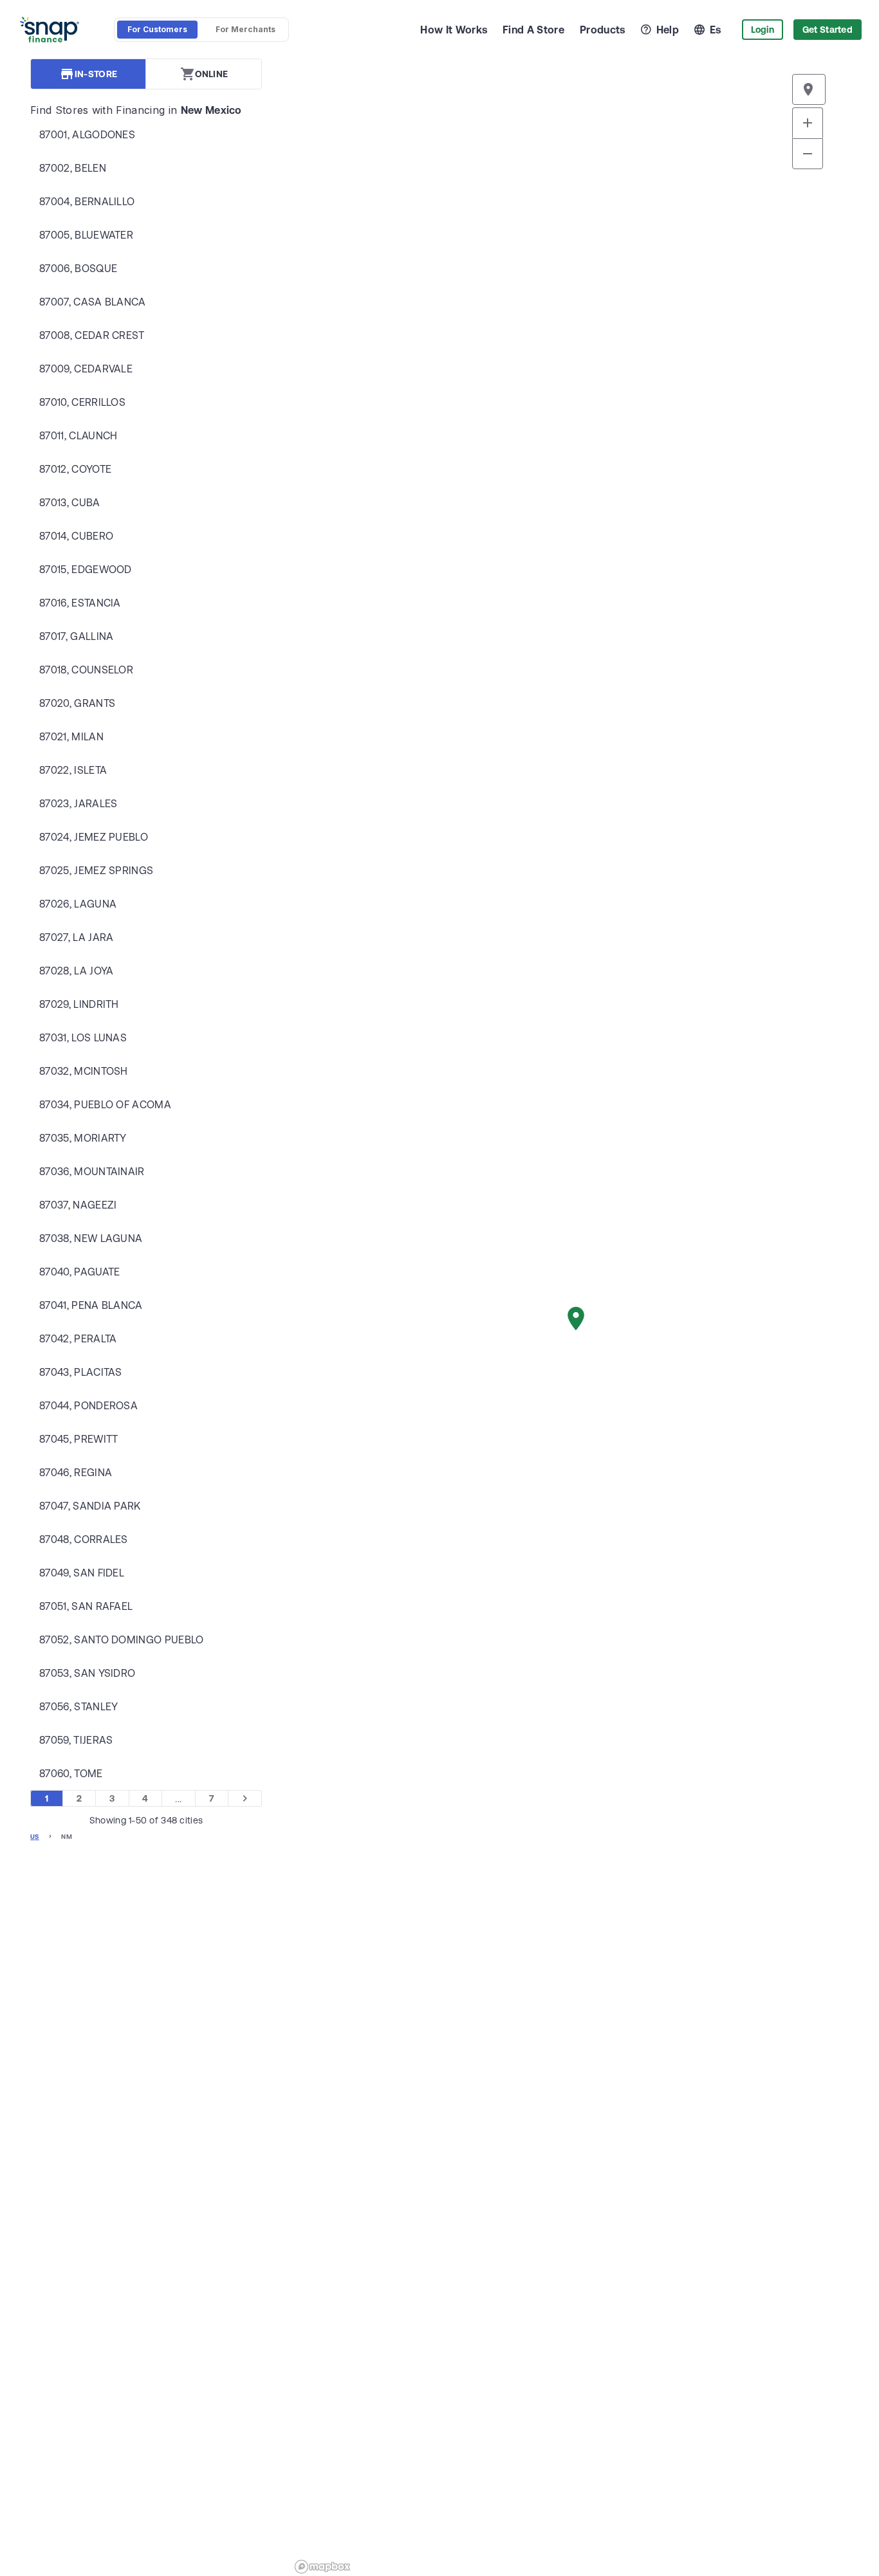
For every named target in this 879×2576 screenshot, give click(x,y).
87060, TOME (71, 1773)
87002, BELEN (73, 168)
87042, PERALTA (78, 1338)
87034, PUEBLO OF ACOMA (105, 1104)
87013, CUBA (70, 502)
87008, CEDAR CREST (92, 335)
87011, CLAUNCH (78, 435)
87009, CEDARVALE (86, 369)
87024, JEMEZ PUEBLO (94, 837)
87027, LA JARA (76, 937)
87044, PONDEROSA (88, 1405)
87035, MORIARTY (83, 1138)
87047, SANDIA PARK (90, 1506)
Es (716, 30)
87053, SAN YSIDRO (87, 1673)
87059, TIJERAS (76, 1740)
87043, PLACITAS (81, 1372)
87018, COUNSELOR (86, 670)
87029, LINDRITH (79, 1004)
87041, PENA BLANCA (91, 1305)
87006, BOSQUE (78, 268)
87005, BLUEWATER (86, 235)
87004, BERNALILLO (87, 201)
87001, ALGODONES (87, 134)
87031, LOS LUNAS (83, 1037)
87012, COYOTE (75, 469)
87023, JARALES (78, 803)
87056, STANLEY (79, 1706)
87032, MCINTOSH (84, 1071)
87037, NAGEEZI (78, 1205)
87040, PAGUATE (79, 1272)
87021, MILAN (71, 736)
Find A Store (533, 30)
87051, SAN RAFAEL (86, 1606)
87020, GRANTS (77, 703)
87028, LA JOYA (76, 971)
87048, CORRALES (84, 1539)
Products (603, 30)
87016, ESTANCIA (80, 603)
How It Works (454, 30)
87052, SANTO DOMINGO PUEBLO (122, 1640)
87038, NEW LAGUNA (91, 1238)
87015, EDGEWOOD (86, 569)
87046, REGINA (76, 1472)
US (35, 1837)
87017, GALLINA (76, 636)
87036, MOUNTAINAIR (92, 1171)
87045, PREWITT (79, 1439)
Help (668, 30)
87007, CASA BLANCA (93, 302)
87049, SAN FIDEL (82, 1573)
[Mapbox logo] (322, 2567)
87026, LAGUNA (78, 904)
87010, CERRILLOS (82, 402)
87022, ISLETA (73, 770)
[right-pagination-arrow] (245, 1798)
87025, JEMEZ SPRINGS (96, 870)
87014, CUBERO (76, 536)
